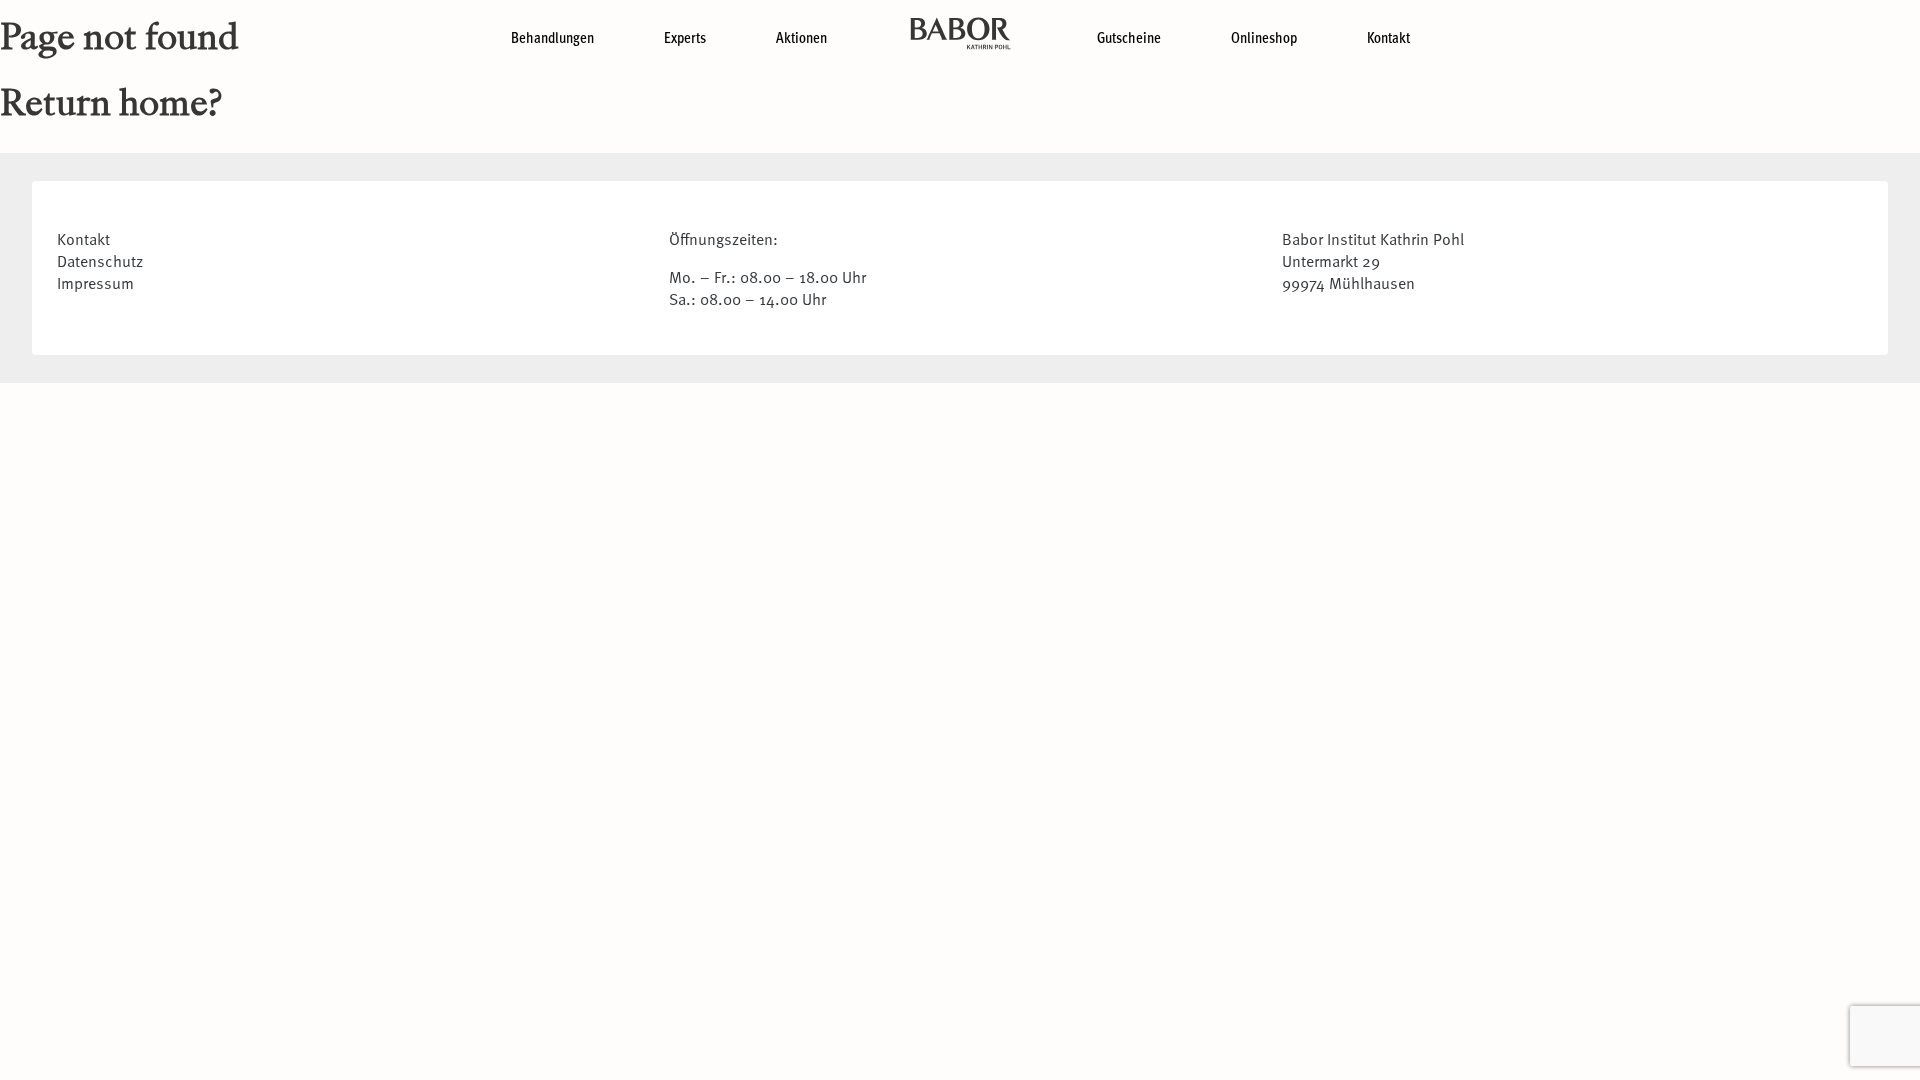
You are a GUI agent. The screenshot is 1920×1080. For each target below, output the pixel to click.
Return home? (111, 106)
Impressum (95, 282)
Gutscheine (1129, 36)
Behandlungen (552, 36)
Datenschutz (100, 260)
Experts (685, 36)
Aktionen (801, 36)
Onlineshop (1264, 36)
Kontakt (1388, 36)
